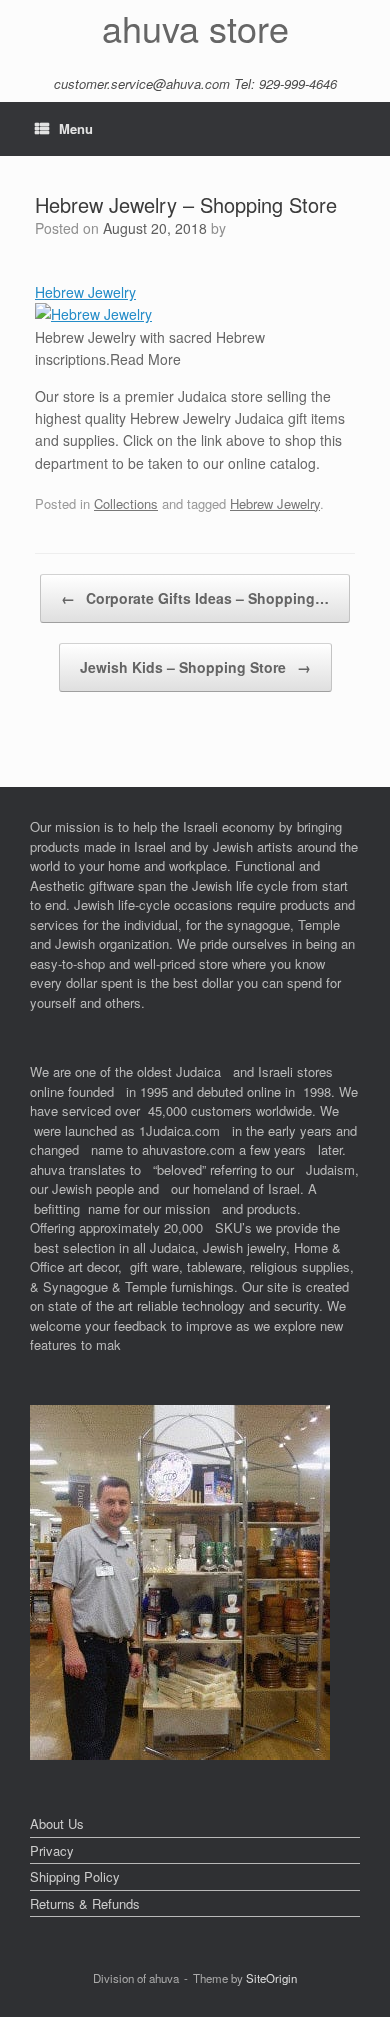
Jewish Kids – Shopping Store (195, 667)
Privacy (52, 1850)
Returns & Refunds (85, 1903)
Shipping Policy (75, 1876)
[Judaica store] (180, 1754)
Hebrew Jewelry (85, 292)
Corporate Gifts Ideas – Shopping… (195, 598)
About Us (57, 1823)
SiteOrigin (271, 1978)
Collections (126, 503)
